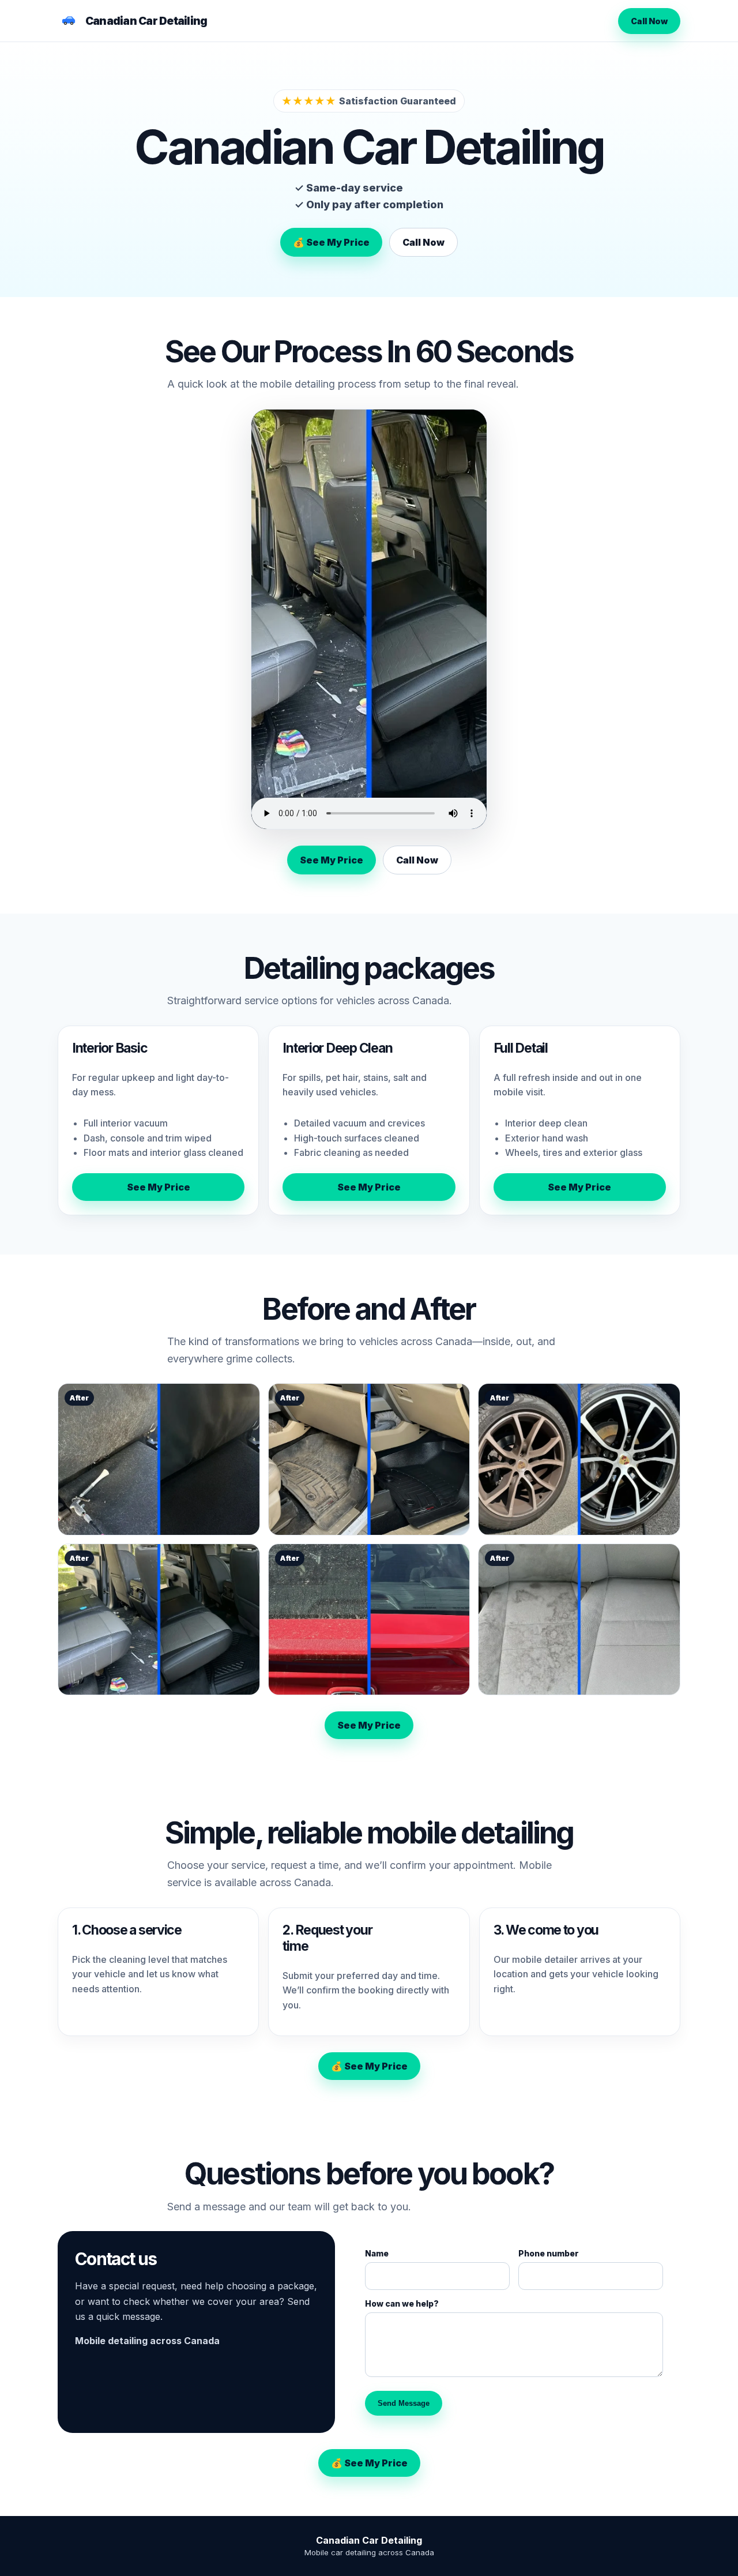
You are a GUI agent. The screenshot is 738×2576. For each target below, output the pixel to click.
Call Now (649, 21)
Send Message (404, 2403)
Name (377, 2253)
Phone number (549, 2253)
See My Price (332, 860)
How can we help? (402, 2303)
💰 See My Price (331, 242)
